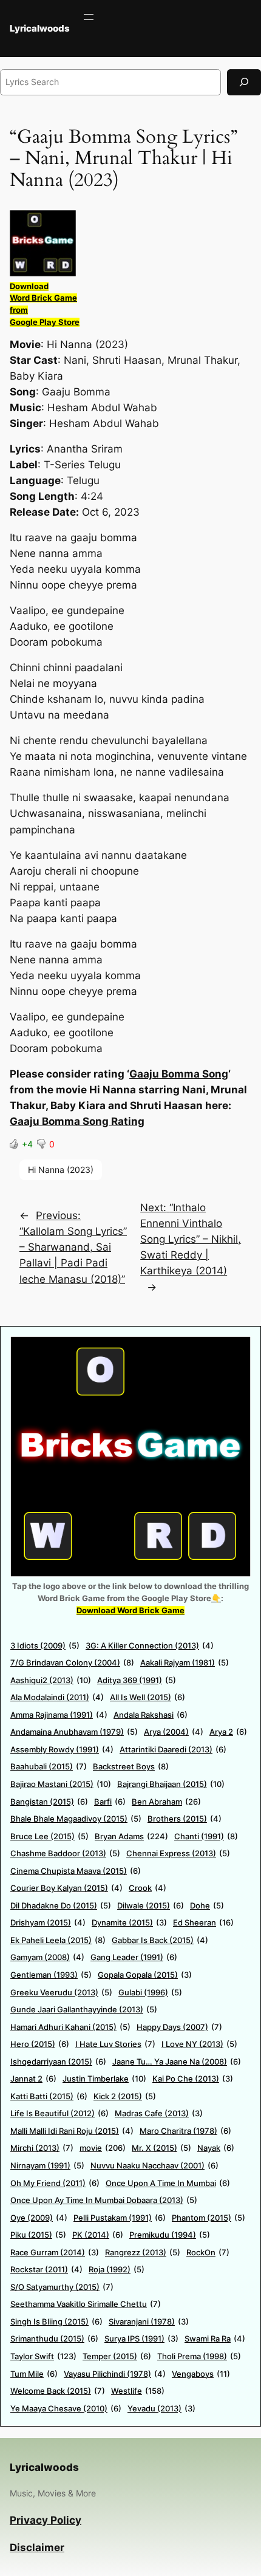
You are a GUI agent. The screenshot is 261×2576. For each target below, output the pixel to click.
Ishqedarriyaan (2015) (58, 2062)
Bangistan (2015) (49, 1802)
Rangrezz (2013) (143, 2252)
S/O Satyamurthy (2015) (62, 2287)
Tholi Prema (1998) (199, 2356)
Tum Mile (34, 2374)
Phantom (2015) (208, 2218)
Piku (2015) (38, 2235)
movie (103, 2148)
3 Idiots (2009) (45, 1645)
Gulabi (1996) (150, 1992)
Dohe (207, 1905)
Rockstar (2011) (46, 2269)
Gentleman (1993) (51, 1975)
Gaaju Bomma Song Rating (77, 1121)
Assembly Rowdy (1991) (62, 1749)
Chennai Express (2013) (178, 1853)
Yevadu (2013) (161, 2408)
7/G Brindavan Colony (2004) (72, 1662)
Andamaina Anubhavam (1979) (74, 1732)
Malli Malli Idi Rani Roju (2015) (72, 2131)
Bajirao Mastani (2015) (61, 1784)
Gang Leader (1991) (134, 1957)
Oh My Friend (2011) (55, 2183)
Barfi (110, 1802)
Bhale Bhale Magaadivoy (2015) (76, 1819)
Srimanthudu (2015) (54, 2339)
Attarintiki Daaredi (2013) (173, 1749)
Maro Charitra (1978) (185, 2131)
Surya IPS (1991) (141, 2339)
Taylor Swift (43, 2356)
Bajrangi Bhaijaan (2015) (171, 1784)
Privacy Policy (46, 2520)
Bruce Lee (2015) (49, 1836)
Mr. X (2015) (161, 2148)
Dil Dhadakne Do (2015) (61, 1905)
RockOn (208, 2252)
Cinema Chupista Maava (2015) (76, 1871)
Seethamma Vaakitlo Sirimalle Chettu (86, 2304)
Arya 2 (228, 1732)
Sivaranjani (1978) (149, 2321)
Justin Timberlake (104, 2079)
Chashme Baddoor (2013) (65, 1853)
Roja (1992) (117, 2269)
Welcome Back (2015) (58, 2391)
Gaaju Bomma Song (179, 1074)
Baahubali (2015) (49, 1766)
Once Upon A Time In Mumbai (168, 2183)
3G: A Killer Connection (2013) (150, 1645)
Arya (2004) (174, 1732)
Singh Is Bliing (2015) (56, 2321)
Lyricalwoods (40, 29)
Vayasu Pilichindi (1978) (115, 2374)
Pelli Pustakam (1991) (120, 2218)
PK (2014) (98, 2235)
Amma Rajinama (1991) (59, 1715)
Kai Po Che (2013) (193, 2079)
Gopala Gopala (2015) (145, 1975)
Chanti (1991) (206, 1836)
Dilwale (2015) (151, 1905)
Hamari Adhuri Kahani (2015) (70, 2027)
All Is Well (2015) (147, 1697)
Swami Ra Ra (215, 2339)
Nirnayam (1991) (47, 2165)
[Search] (244, 82)
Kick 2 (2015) (125, 2096)
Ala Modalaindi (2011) (57, 1697)
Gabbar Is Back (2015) (160, 1940)
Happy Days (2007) (179, 2027)
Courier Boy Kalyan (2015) (66, 1888)
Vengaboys (201, 2374)
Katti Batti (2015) (49, 2096)
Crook (147, 1888)
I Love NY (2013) (199, 2044)
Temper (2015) (117, 2356)
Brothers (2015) (185, 1819)
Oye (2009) (39, 2218)
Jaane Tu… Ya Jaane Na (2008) (177, 2062)
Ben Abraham (166, 1802)
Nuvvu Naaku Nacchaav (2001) (154, 2165)
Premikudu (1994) (170, 2235)
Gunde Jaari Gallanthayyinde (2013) (84, 2009)
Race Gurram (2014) (55, 2252)
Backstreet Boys (131, 1766)
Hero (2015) (40, 2044)
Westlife (138, 2391)
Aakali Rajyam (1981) (185, 1662)
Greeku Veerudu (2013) (61, 1992)
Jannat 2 (33, 2079)
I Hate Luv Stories (115, 2044)
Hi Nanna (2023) (61, 1170)
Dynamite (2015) (129, 1922)
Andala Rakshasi (151, 1715)
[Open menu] (89, 17)
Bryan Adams (131, 1836)
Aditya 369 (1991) (137, 1680)
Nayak (216, 2148)
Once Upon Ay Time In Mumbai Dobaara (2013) (104, 2200)
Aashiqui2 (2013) (51, 1680)
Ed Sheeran (203, 1922)
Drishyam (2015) (48, 1922)
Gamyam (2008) (47, 1957)
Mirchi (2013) (42, 2148)
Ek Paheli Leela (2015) (58, 1940)
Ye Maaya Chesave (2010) (66, 2408)
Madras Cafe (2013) (159, 2113)
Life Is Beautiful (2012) (59, 2113)
